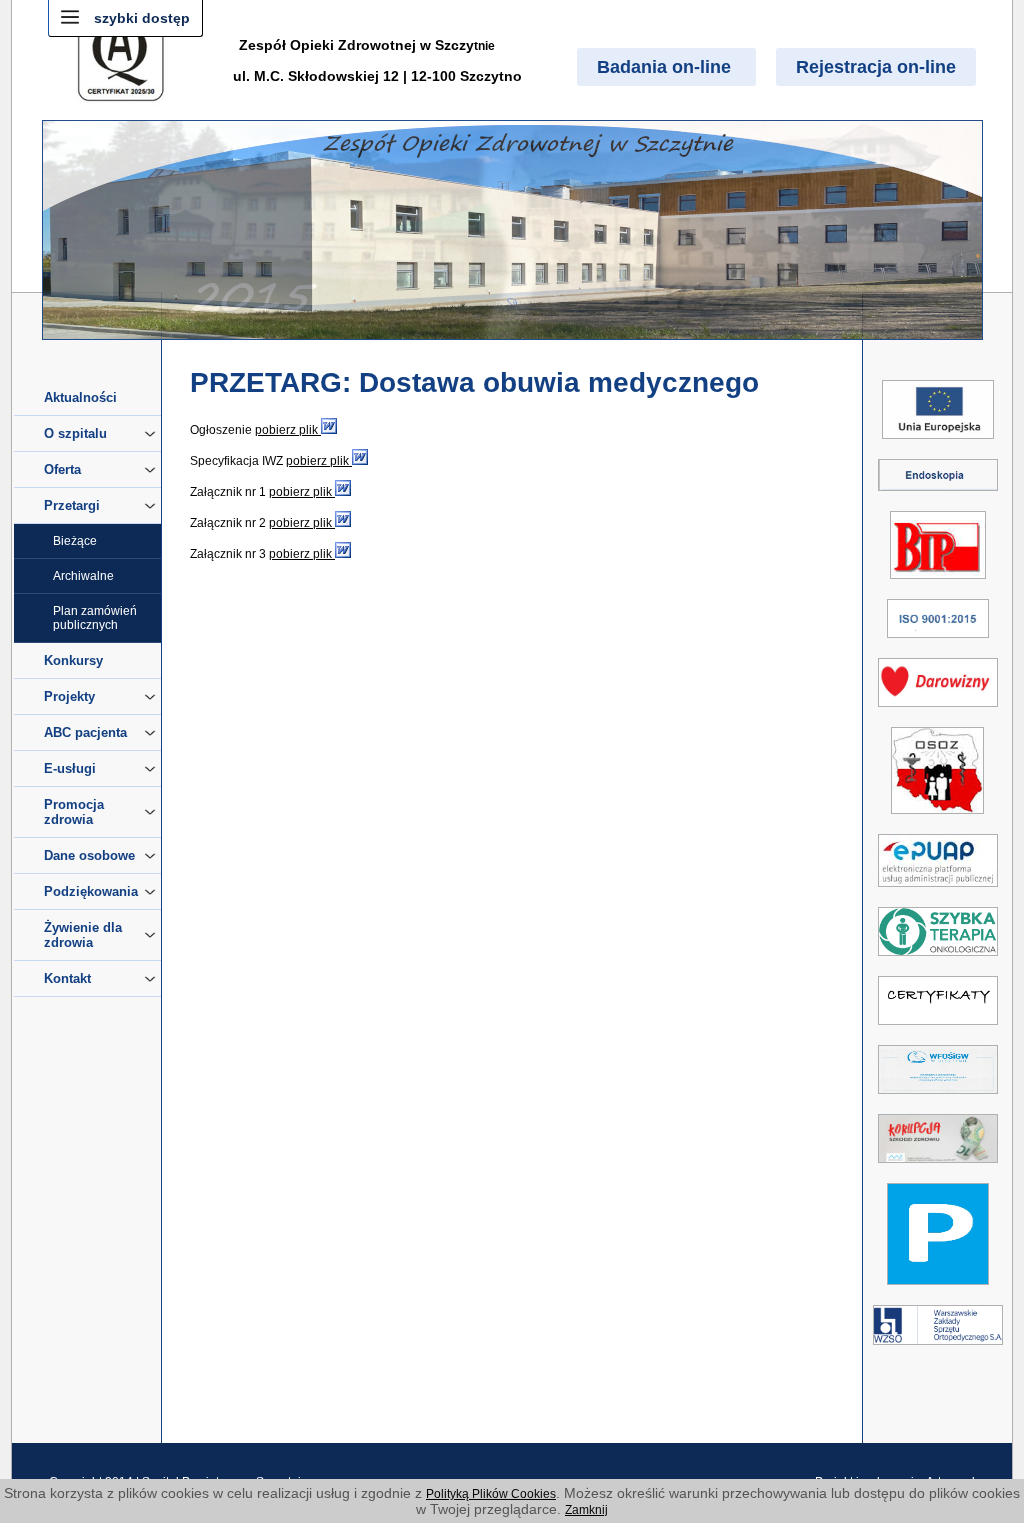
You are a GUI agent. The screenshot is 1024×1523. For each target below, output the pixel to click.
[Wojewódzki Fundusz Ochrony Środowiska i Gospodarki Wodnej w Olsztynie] (938, 1098)
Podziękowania (91, 891)
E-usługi (70, 768)
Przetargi (72, 505)
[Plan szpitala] (938, 1289)
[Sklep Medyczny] (938, 1349)
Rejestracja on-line (876, 67)
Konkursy (73, 660)
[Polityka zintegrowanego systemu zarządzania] (938, 642)
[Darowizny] (938, 711)
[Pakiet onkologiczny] (938, 960)
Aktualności (80, 397)
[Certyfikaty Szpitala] (938, 1029)
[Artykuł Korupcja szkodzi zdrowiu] (938, 1167)
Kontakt (67, 978)
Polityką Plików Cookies (491, 1494)
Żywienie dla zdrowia (83, 935)
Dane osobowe (89, 855)
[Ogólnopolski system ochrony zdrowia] (937, 818)
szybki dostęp (142, 18)
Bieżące (75, 541)
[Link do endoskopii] (938, 495)
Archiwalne (83, 576)
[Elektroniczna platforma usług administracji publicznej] (938, 891)
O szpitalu (75, 433)
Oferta (62, 469)
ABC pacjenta (85, 732)
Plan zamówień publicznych (95, 618)
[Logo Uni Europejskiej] (938, 443)
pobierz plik (288, 430)
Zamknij (586, 1510)
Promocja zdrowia (74, 812)
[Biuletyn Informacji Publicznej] (938, 583)
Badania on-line (666, 67)
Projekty (69, 696)
